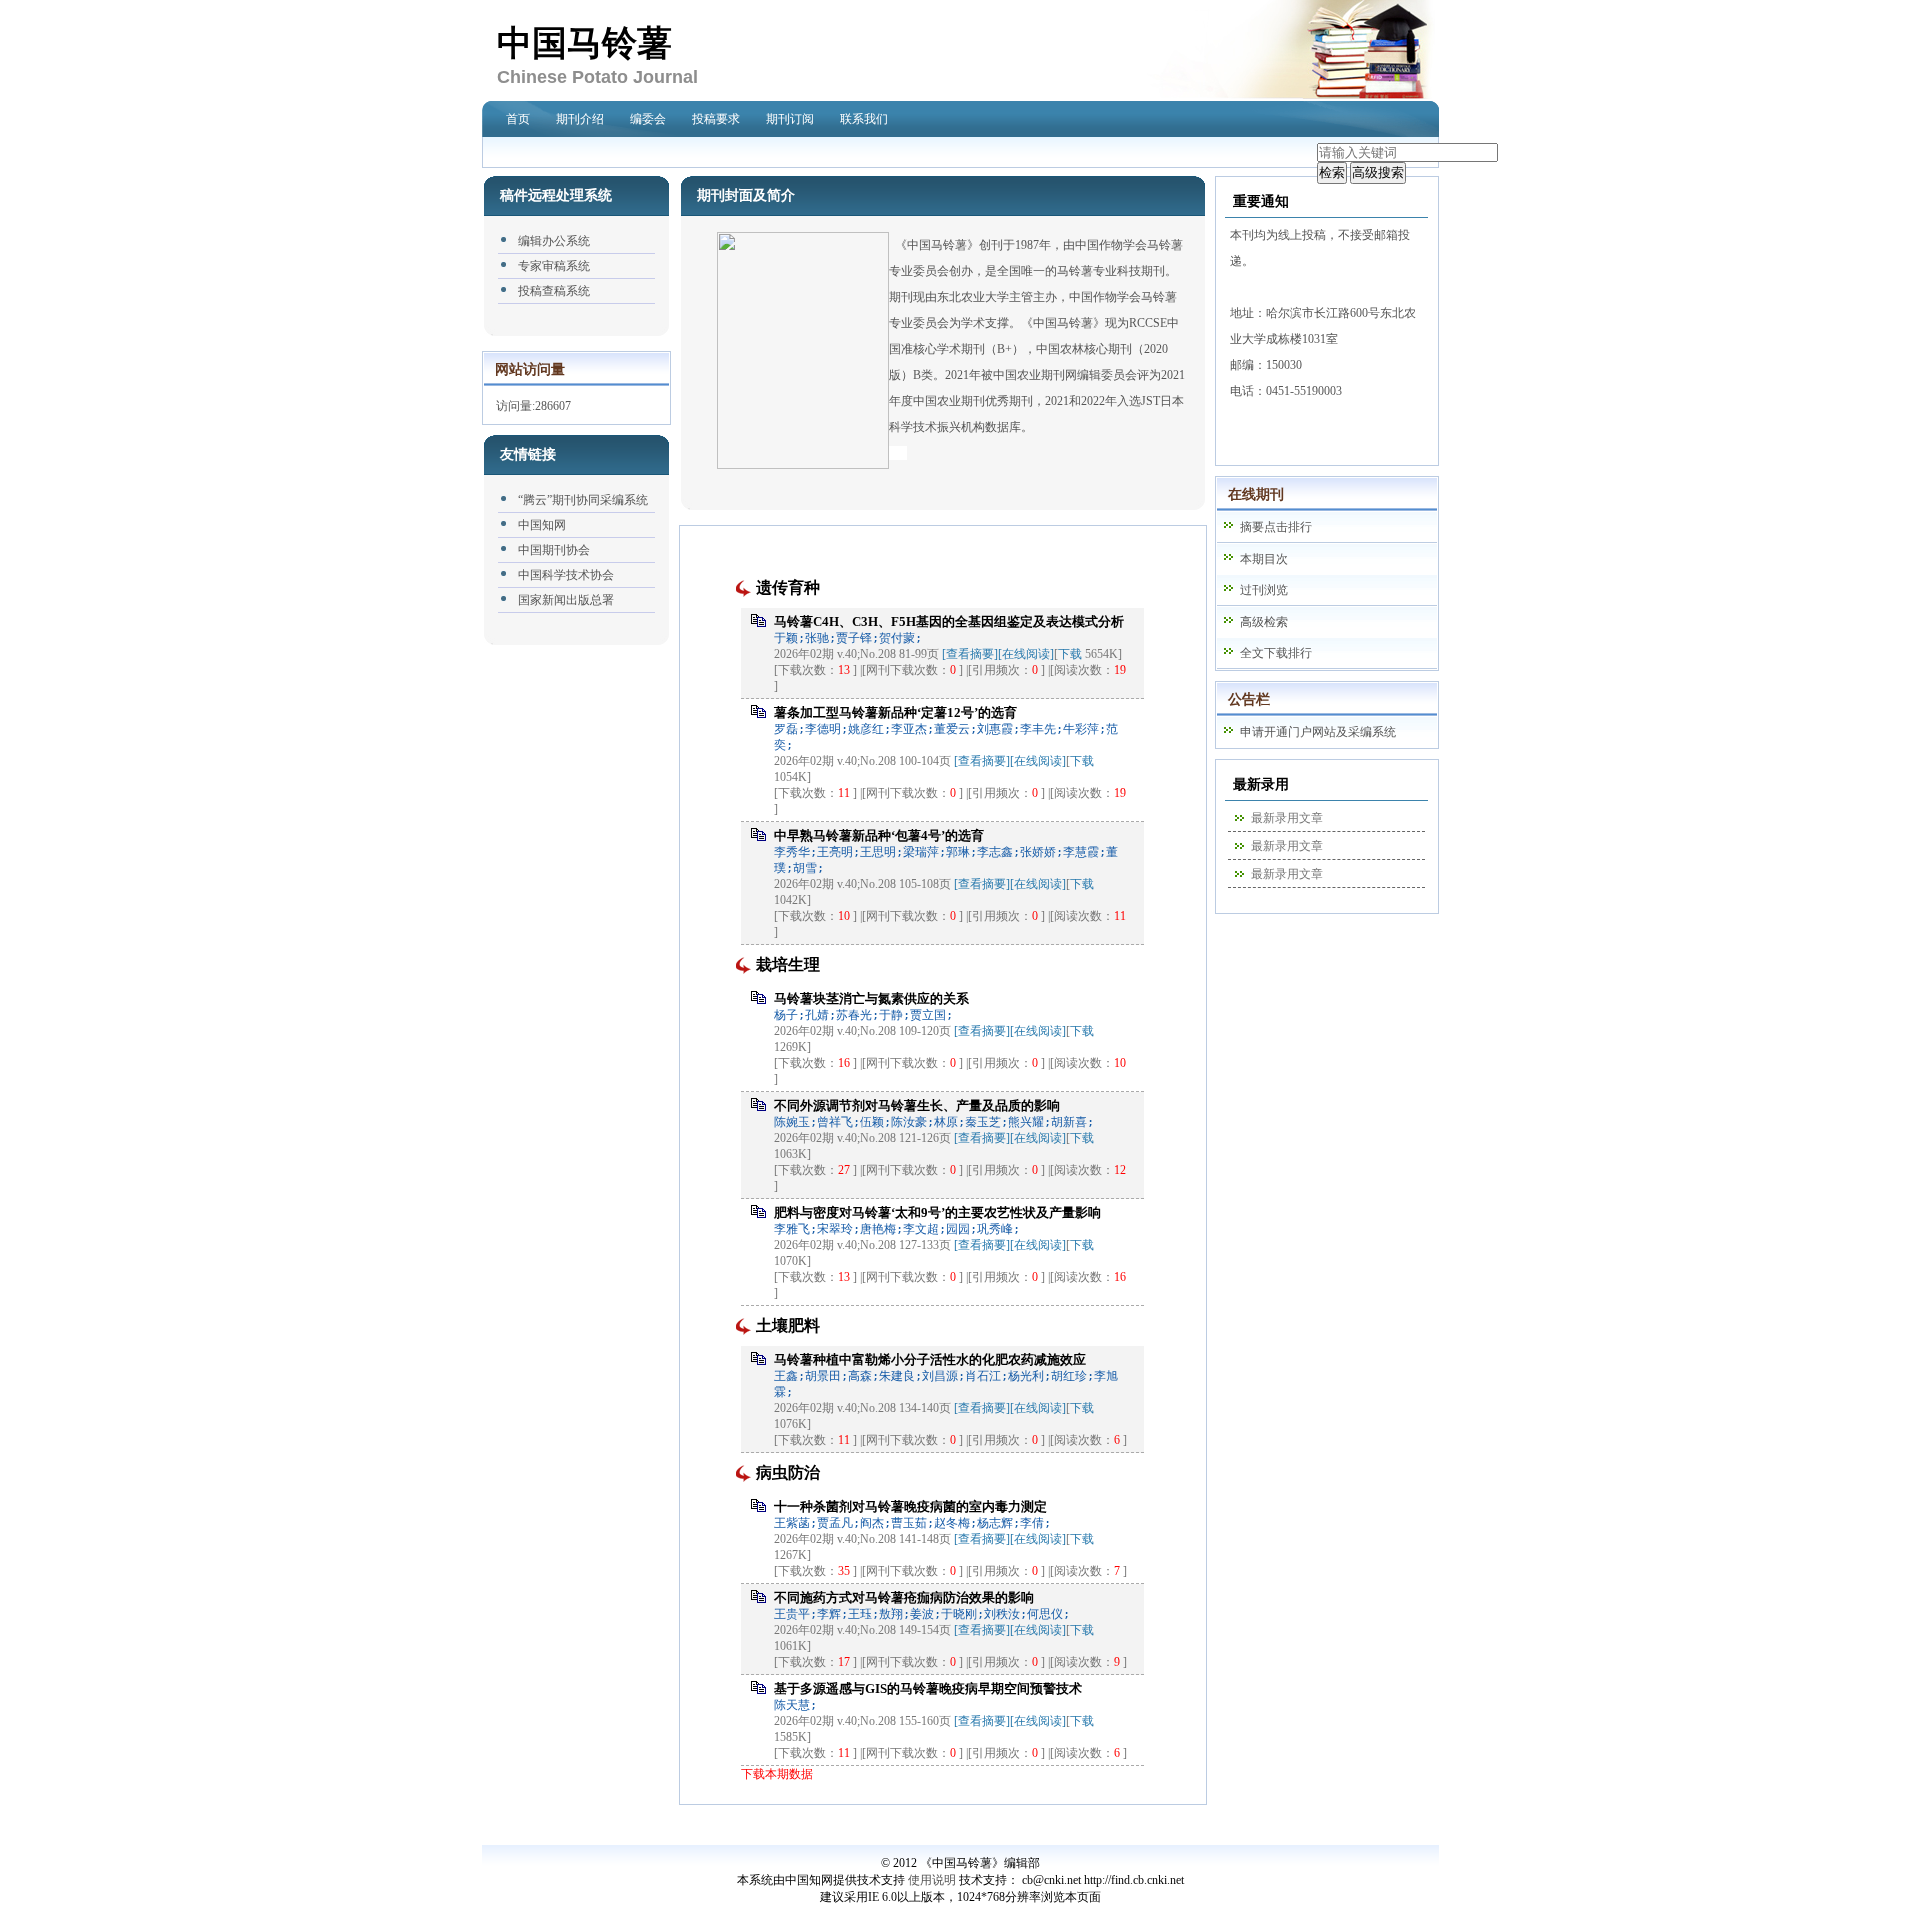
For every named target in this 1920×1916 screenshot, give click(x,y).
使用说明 (932, 1880)
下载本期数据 (777, 1774)
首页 (518, 119)
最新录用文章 (1287, 818)
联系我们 (864, 119)
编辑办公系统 (554, 241)
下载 (1070, 654)
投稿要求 (716, 119)
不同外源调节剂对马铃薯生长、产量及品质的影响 (917, 1105)
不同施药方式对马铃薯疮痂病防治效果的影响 (904, 1597)
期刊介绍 (580, 119)
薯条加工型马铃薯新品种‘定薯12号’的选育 (895, 712)
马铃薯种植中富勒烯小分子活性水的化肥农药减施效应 (930, 1359)
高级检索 (1264, 622)
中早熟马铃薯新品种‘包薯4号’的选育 (879, 835)
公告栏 (1249, 699)
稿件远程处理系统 (556, 195)
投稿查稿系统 (554, 291)
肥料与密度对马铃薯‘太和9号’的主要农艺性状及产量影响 (937, 1212)
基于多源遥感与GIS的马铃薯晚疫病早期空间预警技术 (928, 1688)
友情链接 (528, 454)
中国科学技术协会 (566, 575)
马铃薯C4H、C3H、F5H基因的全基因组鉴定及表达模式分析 (949, 621)
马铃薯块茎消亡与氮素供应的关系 (871, 998)
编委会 (648, 119)
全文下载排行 (1276, 653)
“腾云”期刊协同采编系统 (583, 500)
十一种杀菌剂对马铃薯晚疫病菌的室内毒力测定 (910, 1506)
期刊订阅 (790, 119)
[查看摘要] (970, 654)
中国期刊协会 (554, 550)
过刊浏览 (1264, 590)
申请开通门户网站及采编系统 (1318, 732)
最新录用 (1261, 784)
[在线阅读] (1026, 654)
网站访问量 (530, 369)
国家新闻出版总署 (566, 600)
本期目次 (1264, 559)
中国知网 (542, 525)
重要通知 (1261, 201)
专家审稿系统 (554, 266)
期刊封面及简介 (746, 195)
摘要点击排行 (1276, 527)
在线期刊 (1256, 494)
